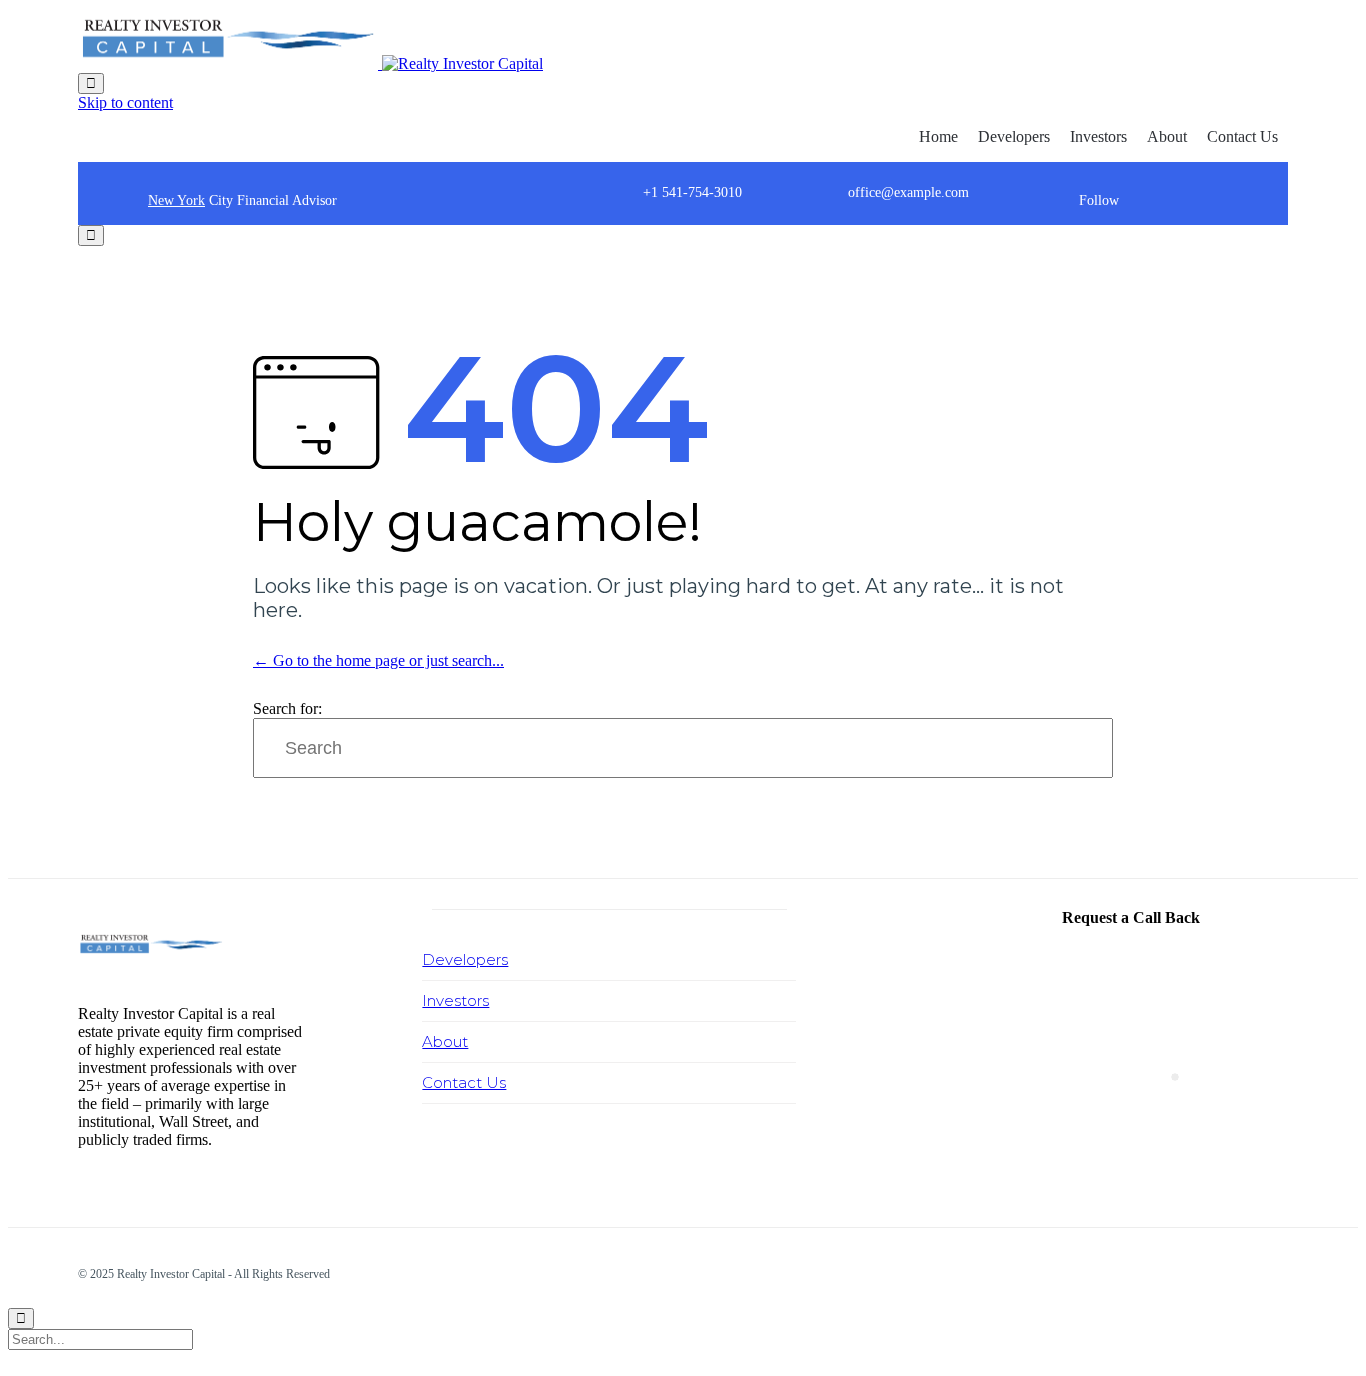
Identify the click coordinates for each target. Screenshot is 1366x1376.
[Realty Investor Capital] (310, 63)
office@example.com (908, 192)
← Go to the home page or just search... (378, 660)
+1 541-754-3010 (692, 192)
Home (938, 136)
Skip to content (125, 102)
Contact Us (1242, 136)
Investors (1098, 136)
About (1167, 136)
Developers (1014, 136)
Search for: (287, 708)
